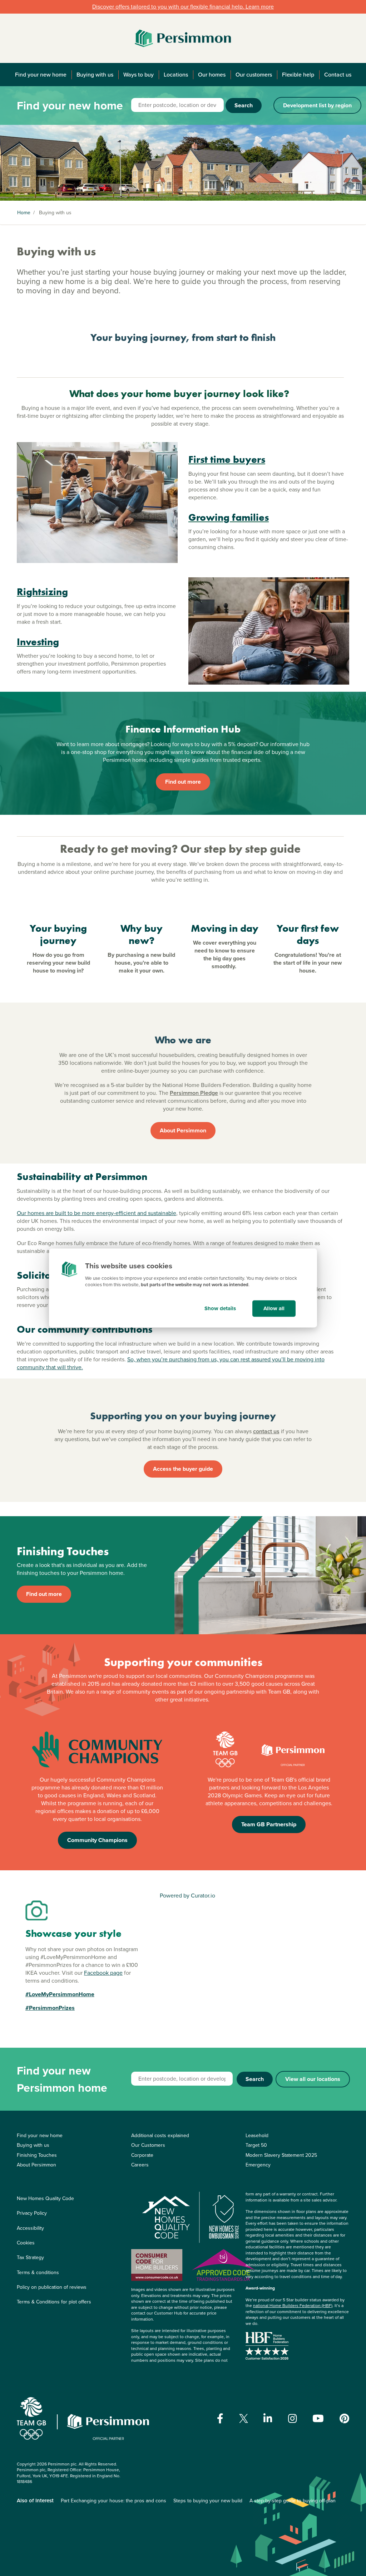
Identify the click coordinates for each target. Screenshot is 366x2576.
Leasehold (257, 2136)
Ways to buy (139, 75)
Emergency (258, 2165)
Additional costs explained (160, 2136)
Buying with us (95, 75)
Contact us (338, 75)
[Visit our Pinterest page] (344, 2419)
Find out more (183, 782)
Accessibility (30, 2228)
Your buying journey (58, 934)
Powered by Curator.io (187, 1896)
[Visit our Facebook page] (220, 2419)
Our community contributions (85, 1329)
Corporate (142, 2155)
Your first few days (308, 934)
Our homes (212, 75)
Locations (176, 75)
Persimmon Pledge (194, 1093)
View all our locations (313, 2079)
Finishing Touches (37, 2155)
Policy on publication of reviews (52, 2287)
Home (24, 213)
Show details (220, 1308)
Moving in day (225, 928)
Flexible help (298, 75)
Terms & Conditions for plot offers (54, 2302)
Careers (140, 2165)
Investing (38, 642)
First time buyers (227, 459)
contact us (266, 1431)
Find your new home (41, 75)
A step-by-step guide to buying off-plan (293, 2501)
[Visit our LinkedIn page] (268, 2419)
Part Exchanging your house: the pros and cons (113, 2501)
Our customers (254, 75)
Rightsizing (42, 592)
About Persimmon (183, 1130)
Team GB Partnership (269, 1824)
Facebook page (103, 1973)
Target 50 (256, 2145)
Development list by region (317, 105)
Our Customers (148, 2145)
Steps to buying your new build (208, 2501)
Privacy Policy (32, 2213)
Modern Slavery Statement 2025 (281, 2155)
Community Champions (97, 1840)
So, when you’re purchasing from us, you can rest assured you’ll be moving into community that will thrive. (171, 1363)
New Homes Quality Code (45, 2198)
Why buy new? (142, 934)
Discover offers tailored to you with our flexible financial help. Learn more (183, 7)
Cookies (26, 2243)
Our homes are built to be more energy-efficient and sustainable (97, 1213)
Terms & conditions (38, 2273)
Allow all (274, 1308)
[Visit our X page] (244, 2418)
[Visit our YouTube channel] (318, 2419)
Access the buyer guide (183, 1469)
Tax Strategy (30, 2257)
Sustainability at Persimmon (82, 1177)
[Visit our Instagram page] (293, 2419)
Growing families (229, 517)
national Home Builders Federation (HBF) (293, 2306)
